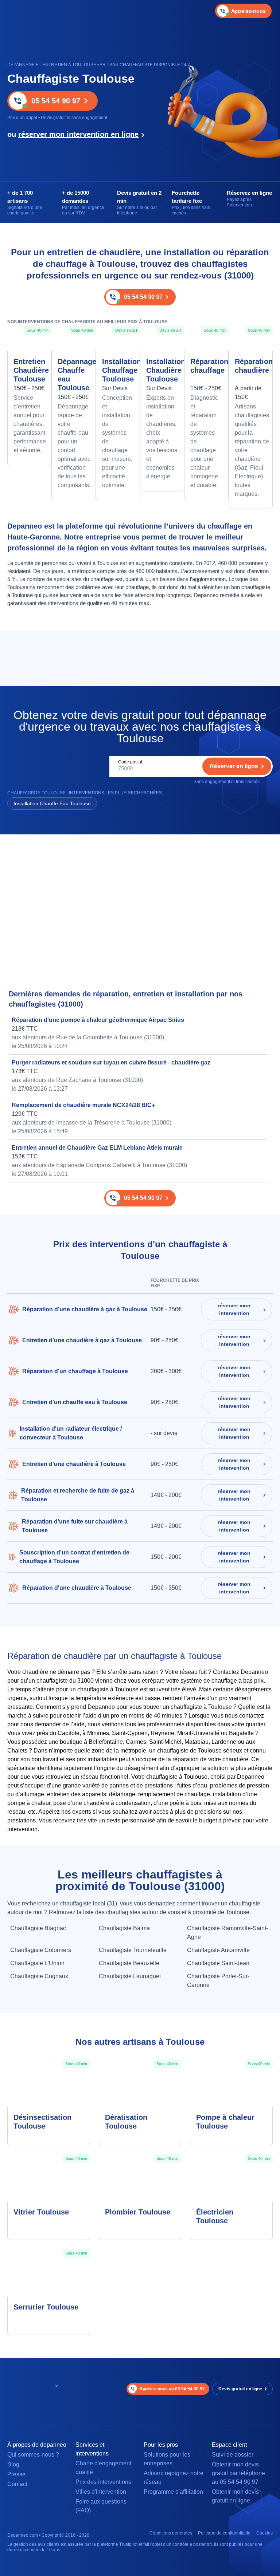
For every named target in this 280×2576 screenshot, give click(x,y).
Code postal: (131, 762)
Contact (17, 2484)
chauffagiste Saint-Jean (218, 1963)
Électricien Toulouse (215, 2216)
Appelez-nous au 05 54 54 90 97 (172, 2389)
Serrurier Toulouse (46, 2307)
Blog (13, 2464)
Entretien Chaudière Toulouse (29, 370)
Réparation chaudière (251, 366)
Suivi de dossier (233, 2455)
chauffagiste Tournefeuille (133, 1950)
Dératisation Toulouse (126, 2122)
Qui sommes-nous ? (33, 2455)
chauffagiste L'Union (37, 1963)
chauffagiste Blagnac (38, 1928)
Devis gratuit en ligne (240, 2389)
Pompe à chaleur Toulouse (225, 2122)
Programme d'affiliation (173, 2492)
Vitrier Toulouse (41, 2212)
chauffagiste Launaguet (130, 1976)
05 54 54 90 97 (56, 101)
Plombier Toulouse (138, 2212)
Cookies (265, 2533)
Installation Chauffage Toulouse (118, 370)
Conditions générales (171, 2533)
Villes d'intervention (101, 2492)
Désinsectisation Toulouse (42, 2122)
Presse (16, 2474)
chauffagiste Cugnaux (39, 1976)
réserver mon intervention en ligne (78, 134)
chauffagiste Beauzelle (129, 1963)
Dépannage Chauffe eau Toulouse (73, 375)
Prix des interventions (103, 2482)
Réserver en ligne (234, 766)
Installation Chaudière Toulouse (162, 370)
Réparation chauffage (206, 366)
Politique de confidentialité (224, 2533)
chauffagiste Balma (124, 1928)
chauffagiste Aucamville (218, 1950)
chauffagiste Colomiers (41, 1950)
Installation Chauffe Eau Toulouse (52, 803)
